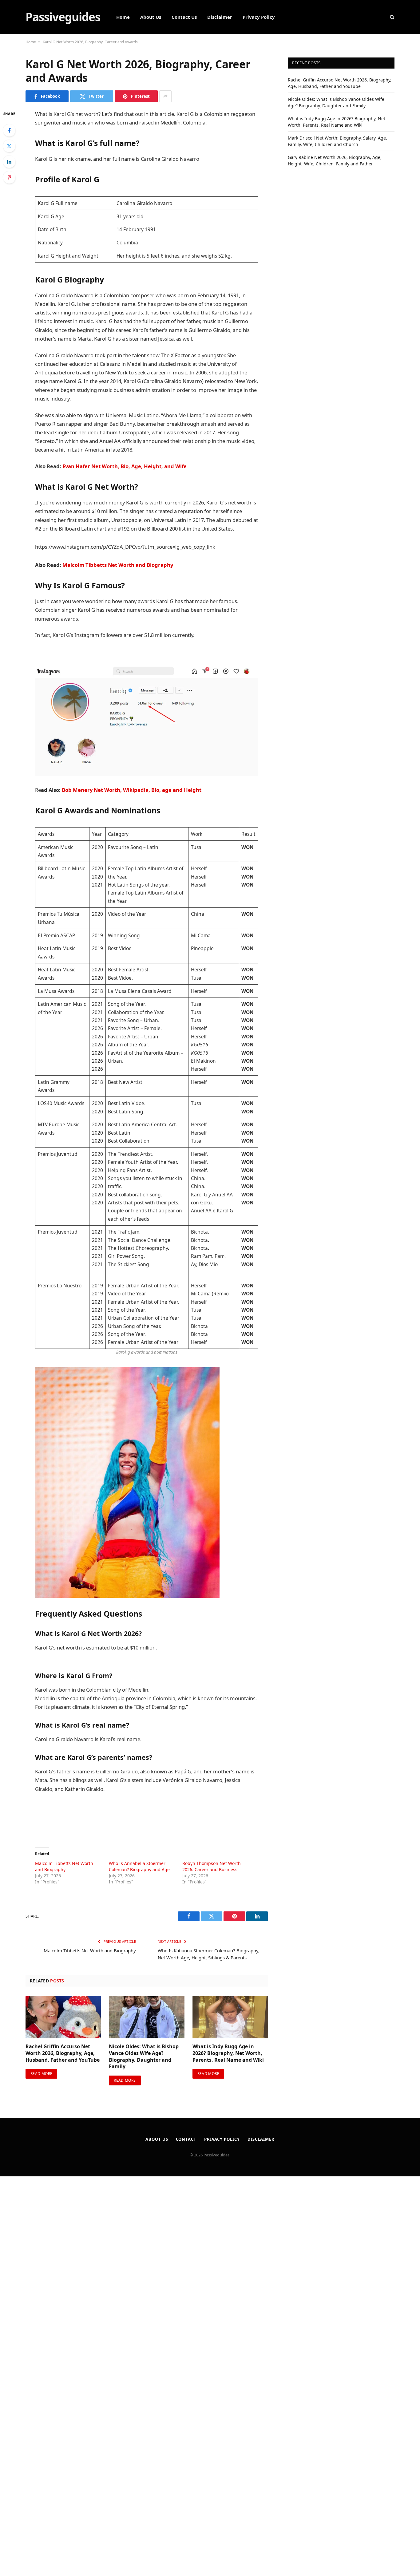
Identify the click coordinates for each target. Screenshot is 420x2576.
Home (123, 17)
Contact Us (184, 17)
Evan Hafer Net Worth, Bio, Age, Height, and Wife (125, 466)
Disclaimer (220, 17)
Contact (186, 2139)
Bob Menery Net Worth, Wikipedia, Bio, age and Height (131, 790)
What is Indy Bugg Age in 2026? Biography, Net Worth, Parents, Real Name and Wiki (228, 2053)
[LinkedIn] (9, 162)
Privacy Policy (259, 17)
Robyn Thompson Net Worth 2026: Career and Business (212, 1866)
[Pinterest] (9, 177)
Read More (41, 2074)
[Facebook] (9, 130)
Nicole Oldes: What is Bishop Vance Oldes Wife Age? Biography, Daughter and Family (144, 2056)
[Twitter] (9, 146)
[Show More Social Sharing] (165, 96)
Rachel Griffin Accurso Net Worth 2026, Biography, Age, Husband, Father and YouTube (63, 2053)
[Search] (392, 17)
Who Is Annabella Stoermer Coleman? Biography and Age (139, 1866)
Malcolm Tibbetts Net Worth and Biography (118, 565)
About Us (151, 17)
